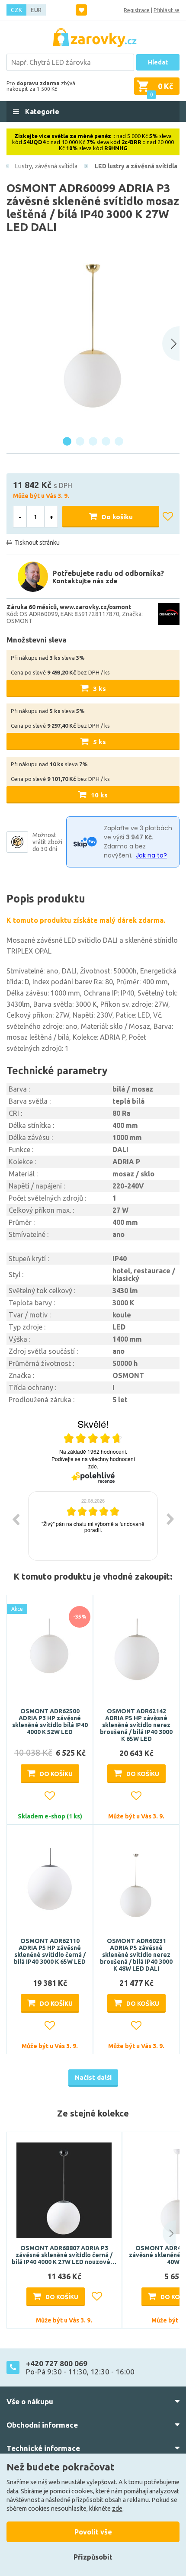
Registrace (137, 10)
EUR (36, 10)
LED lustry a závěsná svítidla (136, 166)
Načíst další (93, 2077)
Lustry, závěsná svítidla (46, 166)
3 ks (99, 689)
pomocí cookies (71, 2491)
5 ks (99, 742)
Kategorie (41, 112)
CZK (16, 10)
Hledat (158, 62)
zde (117, 2509)
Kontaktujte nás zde (85, 581)
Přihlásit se (167, 10)
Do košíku (117, 517)
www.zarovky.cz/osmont (95, 607)
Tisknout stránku (37, 543)
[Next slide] (171, 344)
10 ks (99, 795)
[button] (163, 2234)
